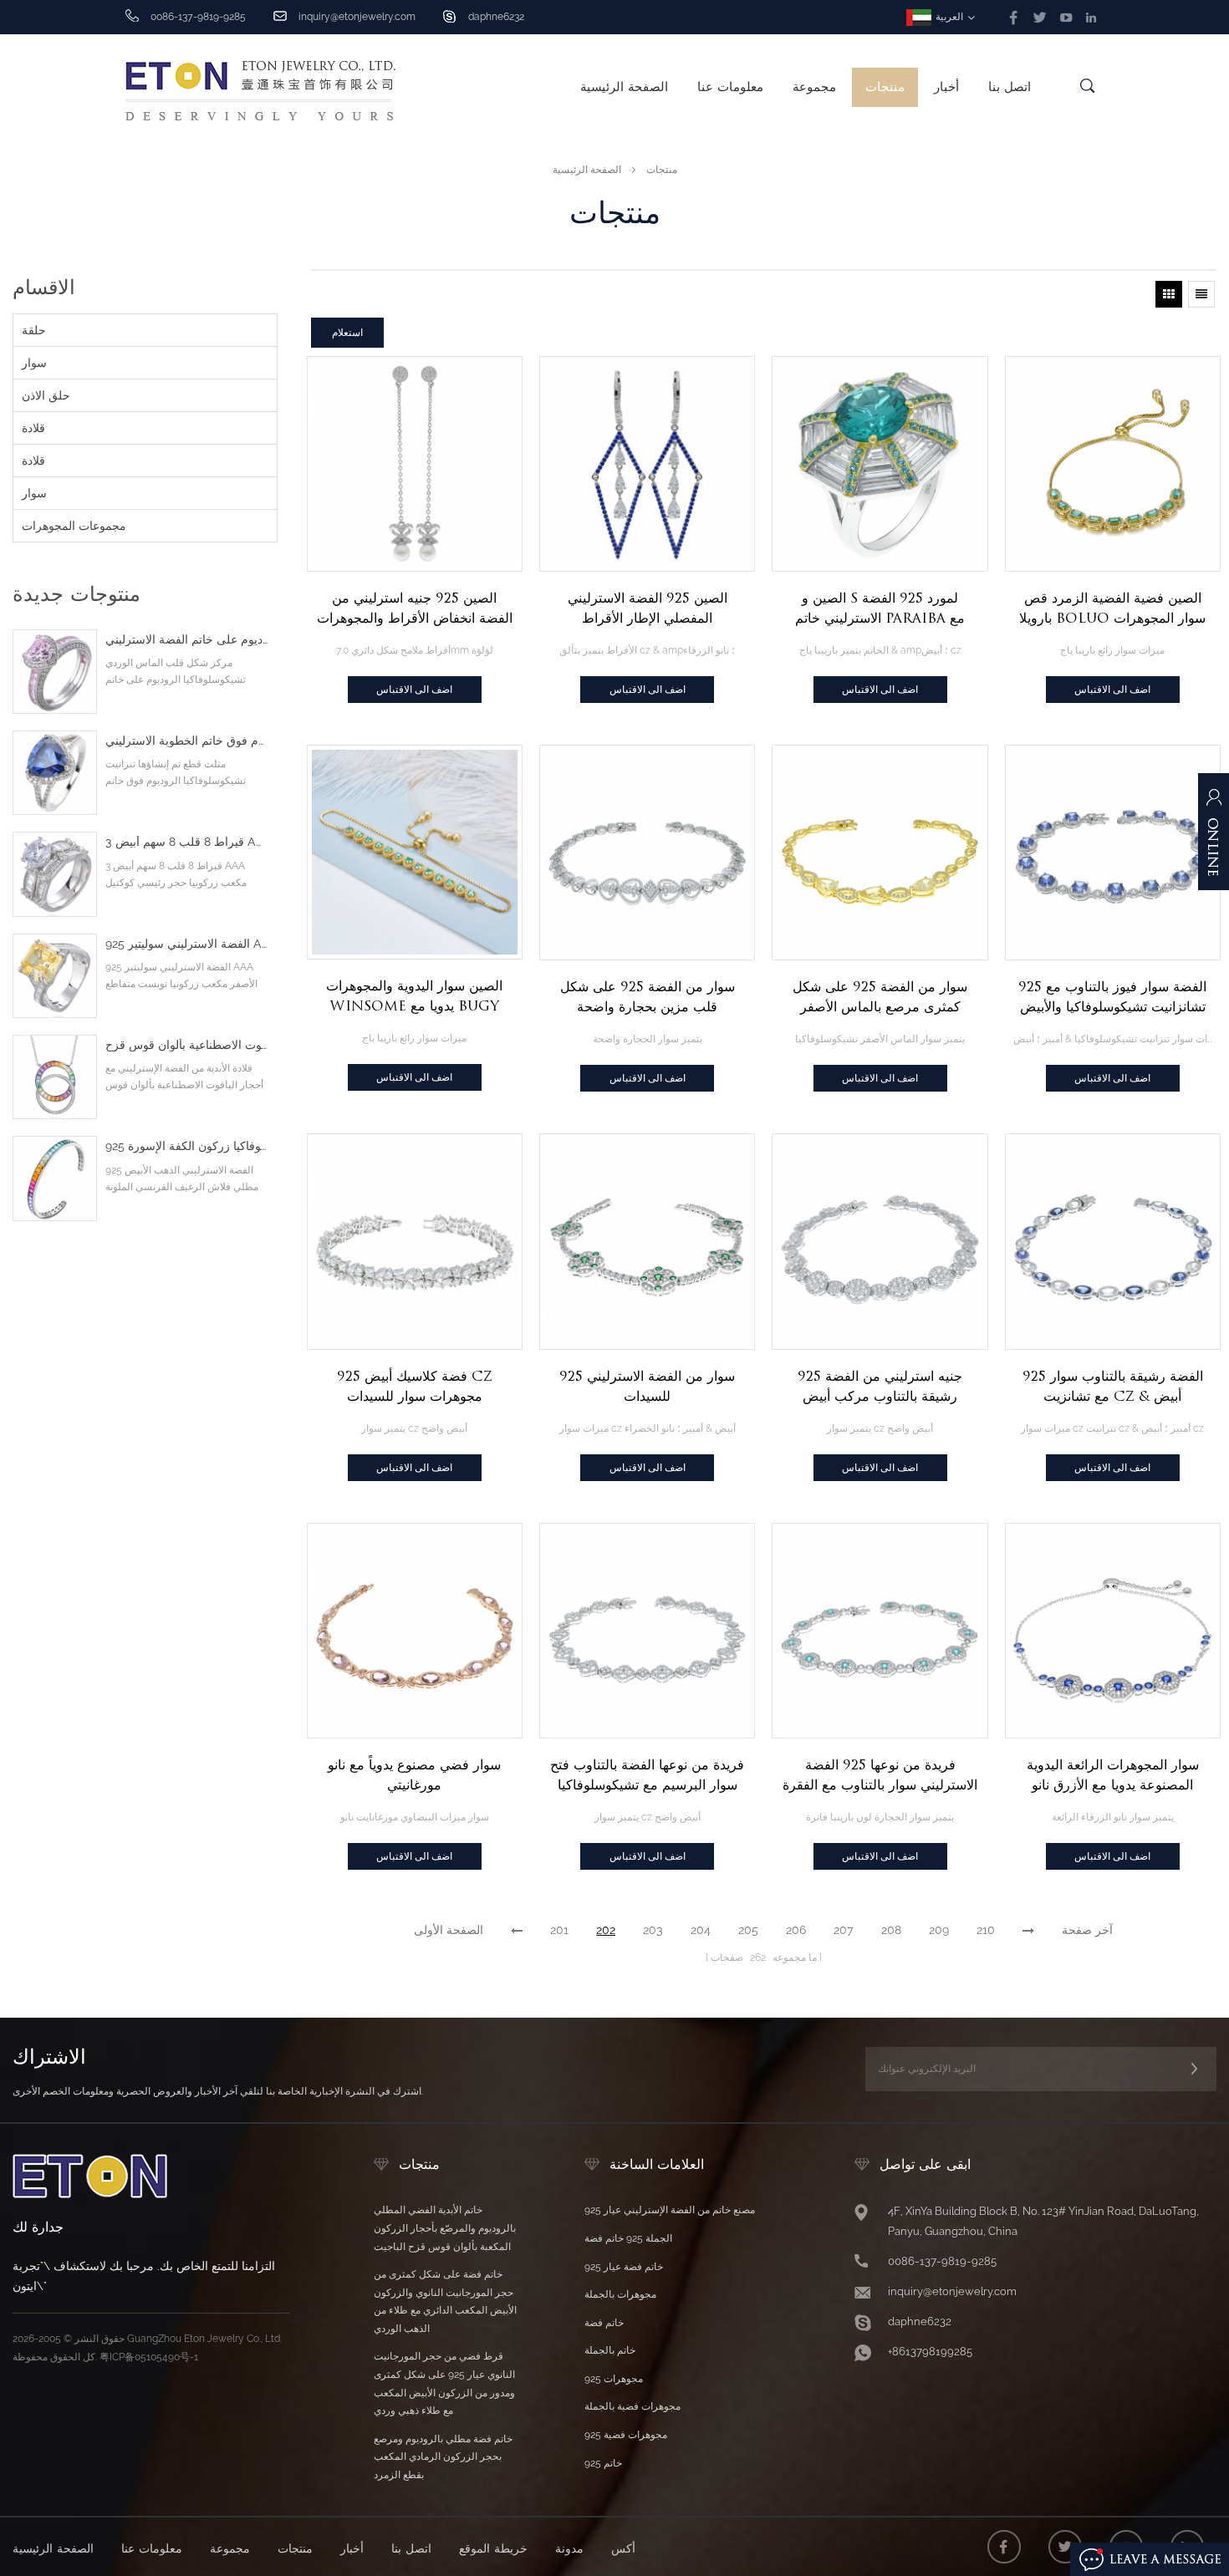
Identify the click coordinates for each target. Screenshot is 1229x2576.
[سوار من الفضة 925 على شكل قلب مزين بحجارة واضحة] (647, 853)
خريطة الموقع (493, 2548)
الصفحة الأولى (449, 1930)
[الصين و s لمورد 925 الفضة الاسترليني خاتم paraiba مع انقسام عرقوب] (880, 464)
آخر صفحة (1087, 1930)
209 (939, 1930)
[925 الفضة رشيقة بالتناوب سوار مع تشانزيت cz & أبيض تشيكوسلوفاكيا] (1113, 1241)
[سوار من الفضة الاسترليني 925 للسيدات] (647, 1241)
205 (748, 1930)
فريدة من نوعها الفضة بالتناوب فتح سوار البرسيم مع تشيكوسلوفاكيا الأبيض (647, 1776)
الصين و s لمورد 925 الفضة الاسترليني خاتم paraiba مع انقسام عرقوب (880, 609)
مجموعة (814, 87)
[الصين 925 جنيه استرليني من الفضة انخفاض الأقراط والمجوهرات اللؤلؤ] (415, 464)
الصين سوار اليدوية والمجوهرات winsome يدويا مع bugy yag (414, 997)
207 (844, 1930)
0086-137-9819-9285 (942, 2261)
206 (796, 1930)
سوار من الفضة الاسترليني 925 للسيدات (647, 1386)
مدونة (569, 2548)
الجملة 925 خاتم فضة (628, 2238)
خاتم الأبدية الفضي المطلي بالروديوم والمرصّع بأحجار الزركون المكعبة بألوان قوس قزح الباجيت (445, 2228)
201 (559, 1930)
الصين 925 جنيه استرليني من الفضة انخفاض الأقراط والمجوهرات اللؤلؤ (415, 609)
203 (653, 1930)
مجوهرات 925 (614, 2379)
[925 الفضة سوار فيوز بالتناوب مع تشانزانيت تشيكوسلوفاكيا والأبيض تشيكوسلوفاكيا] (1113, 853)
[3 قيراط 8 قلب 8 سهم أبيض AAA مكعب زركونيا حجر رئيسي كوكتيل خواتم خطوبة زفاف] (55, 874)
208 (891, 1930)
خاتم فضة (604, 2323)
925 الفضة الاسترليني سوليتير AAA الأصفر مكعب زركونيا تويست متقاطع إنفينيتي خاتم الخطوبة (187, 944)
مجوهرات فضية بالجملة (632, 2406)
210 (986, 1930)
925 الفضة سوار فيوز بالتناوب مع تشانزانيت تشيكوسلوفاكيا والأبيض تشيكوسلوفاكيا (1112, 998)
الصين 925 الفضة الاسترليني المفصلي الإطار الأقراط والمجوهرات (648, 609)
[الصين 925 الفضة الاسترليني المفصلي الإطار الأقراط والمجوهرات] (647, 464)
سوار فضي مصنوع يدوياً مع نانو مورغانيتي (414, 1775)
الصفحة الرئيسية (624, 87)
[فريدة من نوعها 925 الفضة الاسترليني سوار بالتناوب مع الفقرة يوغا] (880, 1631)
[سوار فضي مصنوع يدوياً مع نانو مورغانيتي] (415, 1631)
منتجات (885, 87)
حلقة (34, 330)
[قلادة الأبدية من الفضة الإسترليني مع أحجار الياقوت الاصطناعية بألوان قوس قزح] (55, 1077)
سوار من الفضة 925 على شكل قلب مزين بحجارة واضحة (648, 997)
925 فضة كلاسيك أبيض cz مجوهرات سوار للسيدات (415, 1386)
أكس (623, 2548)
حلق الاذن (46, 395)
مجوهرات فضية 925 (626, 2435)
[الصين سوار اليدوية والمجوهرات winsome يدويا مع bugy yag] (415, 852)
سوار (34, 363)
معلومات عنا (730, 87)
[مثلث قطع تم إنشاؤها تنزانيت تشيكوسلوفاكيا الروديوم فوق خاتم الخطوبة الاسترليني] (55, 773)
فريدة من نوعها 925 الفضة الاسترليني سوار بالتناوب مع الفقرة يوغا (880, 1776)
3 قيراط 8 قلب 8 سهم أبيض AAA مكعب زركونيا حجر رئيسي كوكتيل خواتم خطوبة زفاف (187, 842)
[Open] (1214, 840)
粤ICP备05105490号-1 (149, 2357)
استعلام (347, 332)
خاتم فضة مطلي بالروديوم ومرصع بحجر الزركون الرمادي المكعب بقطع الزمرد (443, 2457)
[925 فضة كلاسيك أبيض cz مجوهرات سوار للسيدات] (415, 1241)
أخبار (946, 87)
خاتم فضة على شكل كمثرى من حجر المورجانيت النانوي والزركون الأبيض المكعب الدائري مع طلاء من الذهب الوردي (445, 2301)
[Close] (1214, 917)
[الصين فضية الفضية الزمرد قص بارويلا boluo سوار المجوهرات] (1113, 464)
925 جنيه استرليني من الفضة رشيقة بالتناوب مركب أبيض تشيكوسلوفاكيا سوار (880, 1387)
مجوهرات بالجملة (620, 2294)
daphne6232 (496, 17)
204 (701, 1930)
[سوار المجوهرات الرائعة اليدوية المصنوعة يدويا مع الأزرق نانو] (1113, 1631)
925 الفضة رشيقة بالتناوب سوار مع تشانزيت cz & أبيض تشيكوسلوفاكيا (1113, 1387)
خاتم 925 (603, 2463)
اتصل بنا (1010, 87)
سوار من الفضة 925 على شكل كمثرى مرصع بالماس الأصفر (880, 997)
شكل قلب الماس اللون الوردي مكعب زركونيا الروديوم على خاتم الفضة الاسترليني (187, 640)
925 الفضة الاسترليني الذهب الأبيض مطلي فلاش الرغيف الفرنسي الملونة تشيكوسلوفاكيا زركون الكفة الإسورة (187, 1146)
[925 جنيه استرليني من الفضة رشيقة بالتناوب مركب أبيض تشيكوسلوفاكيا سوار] (880, 1241)
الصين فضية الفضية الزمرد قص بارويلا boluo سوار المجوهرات (1112, 608)
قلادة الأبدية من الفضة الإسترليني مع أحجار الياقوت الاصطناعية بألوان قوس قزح (187, 1045)
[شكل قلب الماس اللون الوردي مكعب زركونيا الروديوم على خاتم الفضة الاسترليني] (55, 672)
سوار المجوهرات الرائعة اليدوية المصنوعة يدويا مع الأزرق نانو (1113, 1775)
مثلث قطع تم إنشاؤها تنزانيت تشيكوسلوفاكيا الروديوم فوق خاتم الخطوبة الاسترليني (187, 741)
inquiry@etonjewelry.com (357, 17)
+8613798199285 (930, 2352)
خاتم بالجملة (610, 2350)
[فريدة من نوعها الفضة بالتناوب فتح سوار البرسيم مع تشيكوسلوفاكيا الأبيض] (647, 1631)
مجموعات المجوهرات (74, 526)
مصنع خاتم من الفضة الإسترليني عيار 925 (670, 2210)
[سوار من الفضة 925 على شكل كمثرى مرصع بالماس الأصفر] (880, 853)
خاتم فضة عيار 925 (624, 2267)
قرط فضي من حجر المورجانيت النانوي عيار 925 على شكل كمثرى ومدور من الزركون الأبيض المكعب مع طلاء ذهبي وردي (444, 2383)
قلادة (33, 428)
